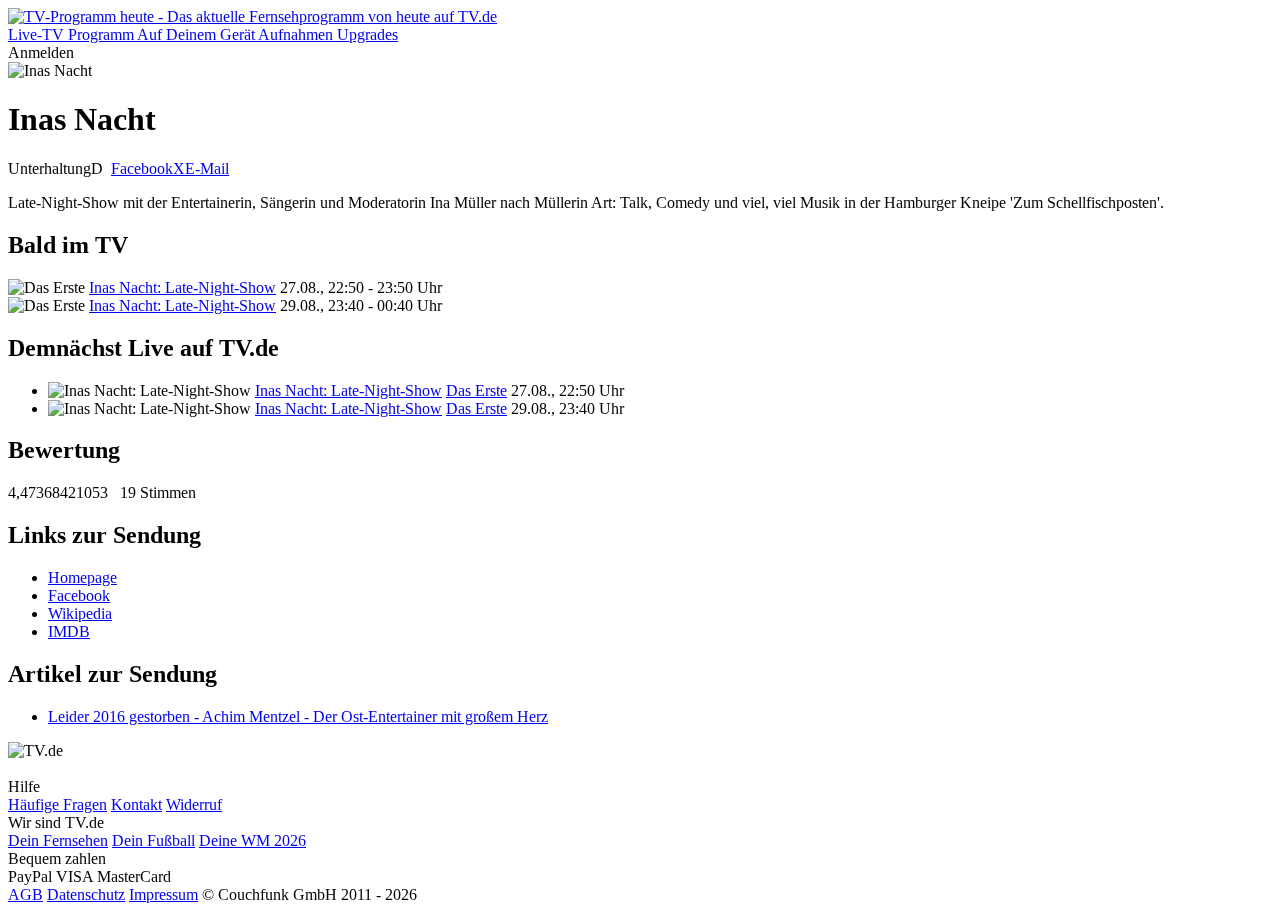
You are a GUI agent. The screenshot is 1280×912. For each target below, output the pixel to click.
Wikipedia (80, 613)
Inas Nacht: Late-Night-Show (182, 287)
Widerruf (194, 804)
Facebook (142, 168)
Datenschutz (86, 894)
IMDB (69, 631)
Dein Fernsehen (58, 840)
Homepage (82, 577)
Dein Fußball (153, 840)
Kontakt (136, 804)
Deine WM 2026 (252, 840)
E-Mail (207, 168)
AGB (25, 894)
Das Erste (476, 390)
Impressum (163, 894)
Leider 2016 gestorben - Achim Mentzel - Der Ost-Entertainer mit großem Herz (298, 716)
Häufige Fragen (57, 804)
